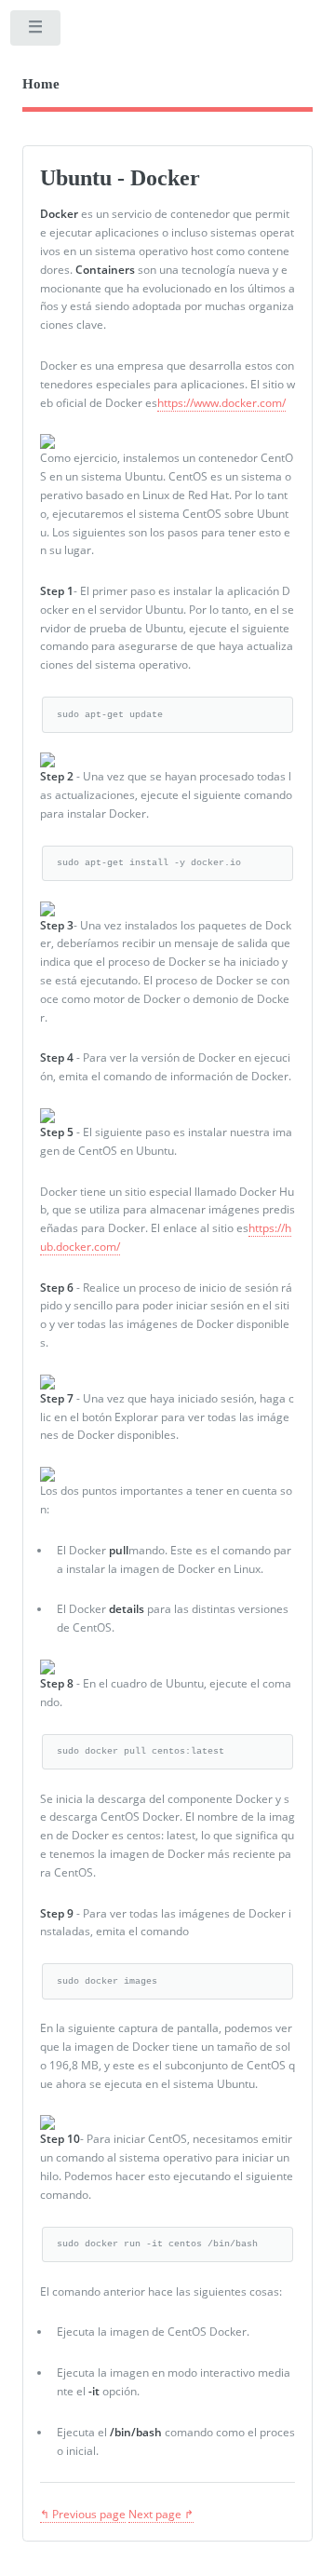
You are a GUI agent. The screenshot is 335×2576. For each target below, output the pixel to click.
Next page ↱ (161, 2514)
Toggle (36, 32)
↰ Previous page (83, 2514)
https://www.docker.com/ (221, 403)
